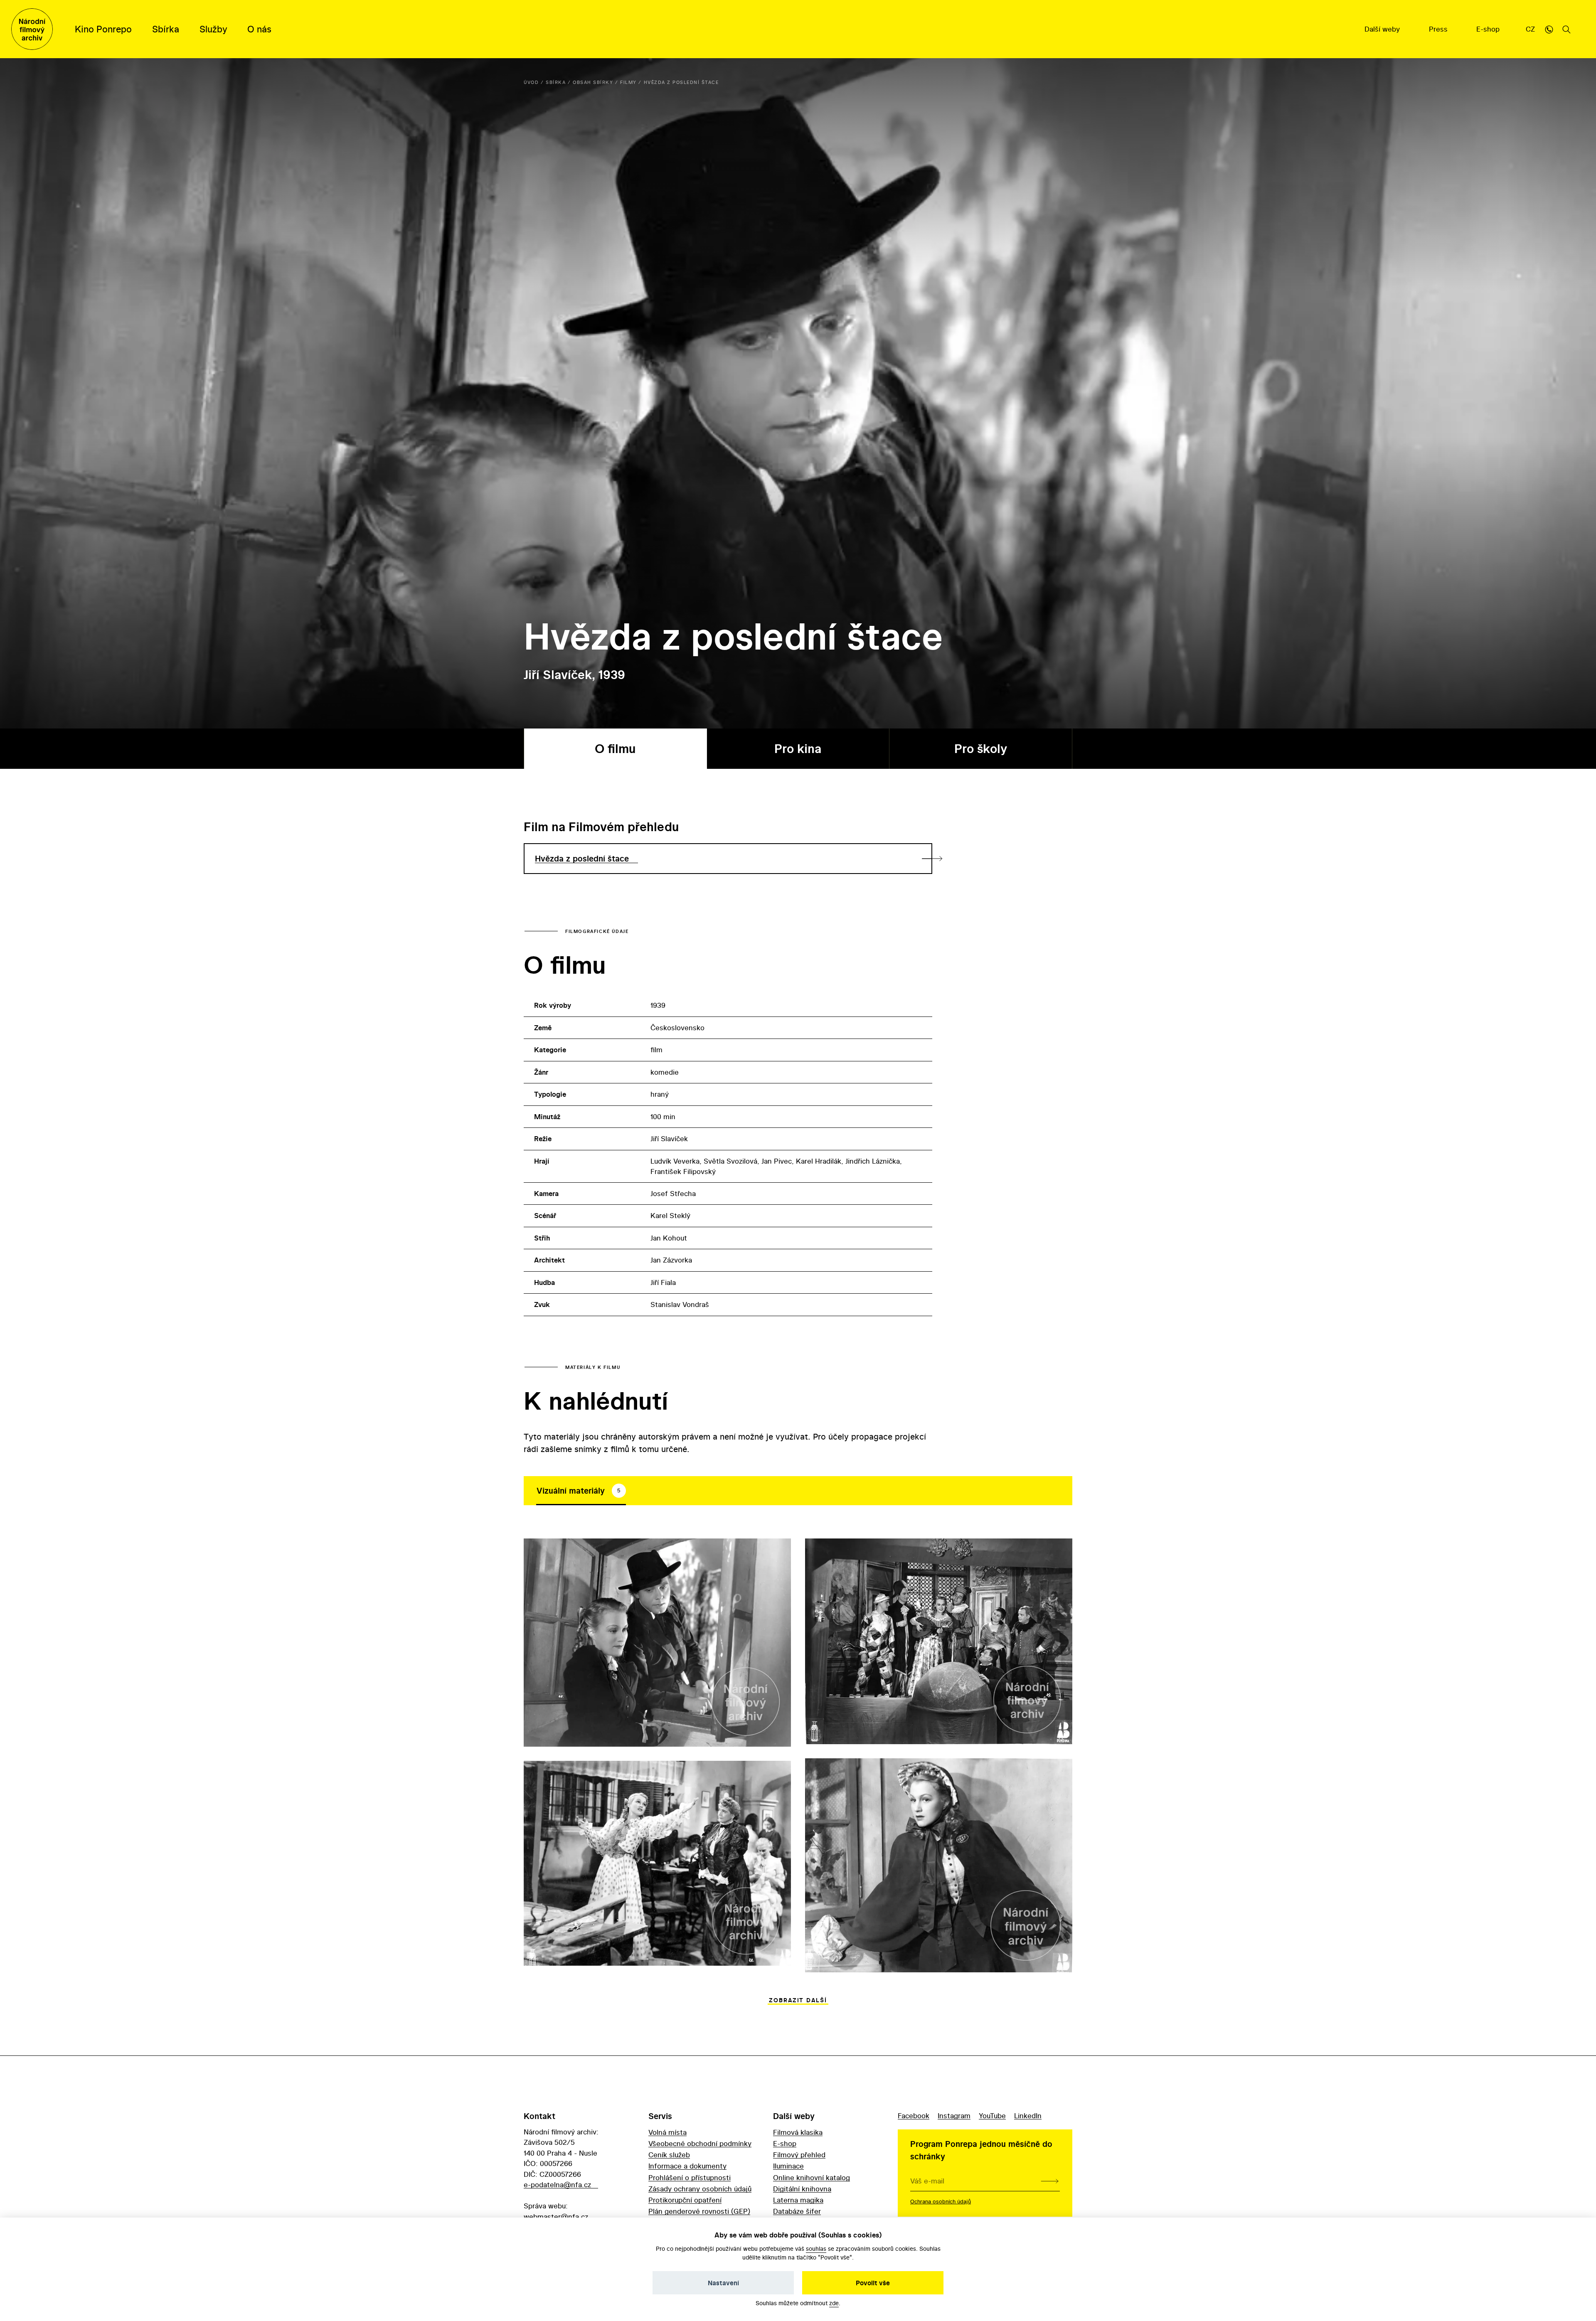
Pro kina (798, 749)
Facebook (914, 2115)
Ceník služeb (669, 2155)
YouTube (992, 2115)
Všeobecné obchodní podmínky (700, 2143)
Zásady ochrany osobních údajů (700, 2189)
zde (834, 2303)
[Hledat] (1566, 29)
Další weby (1383, 29)
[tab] (581, 1491)
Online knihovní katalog (812, 2177)
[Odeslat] (1050, 2181)
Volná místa (667, 2132)
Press (1439, 29)
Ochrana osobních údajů (941, 2201)
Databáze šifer (797, 2211)
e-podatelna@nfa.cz (557, 2184)
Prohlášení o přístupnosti (690, 2177)
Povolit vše (873, 2283)
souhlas (816, 2248)
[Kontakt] (1549, 29)
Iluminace (788, 2166)
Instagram (954, 2115)
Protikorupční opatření (685, 2200)
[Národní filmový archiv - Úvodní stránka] (32, 29)
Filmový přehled (799, 2155)
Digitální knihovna (802, 2189)
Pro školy (981, 749)
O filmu (615, 749)
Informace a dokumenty (687, 2166)
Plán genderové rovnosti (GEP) (699, 2211)
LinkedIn (1028, 2115)
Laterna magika (798, 2200)
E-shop (1489, 29)
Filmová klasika (798, 2132)
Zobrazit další (798, 2000)
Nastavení (723, 2283)
